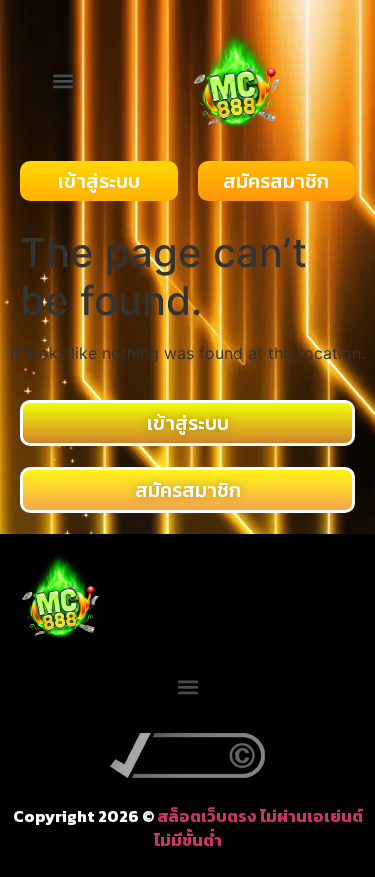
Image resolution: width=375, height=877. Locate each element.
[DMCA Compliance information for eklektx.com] (187, 772)
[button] (63, 80)
